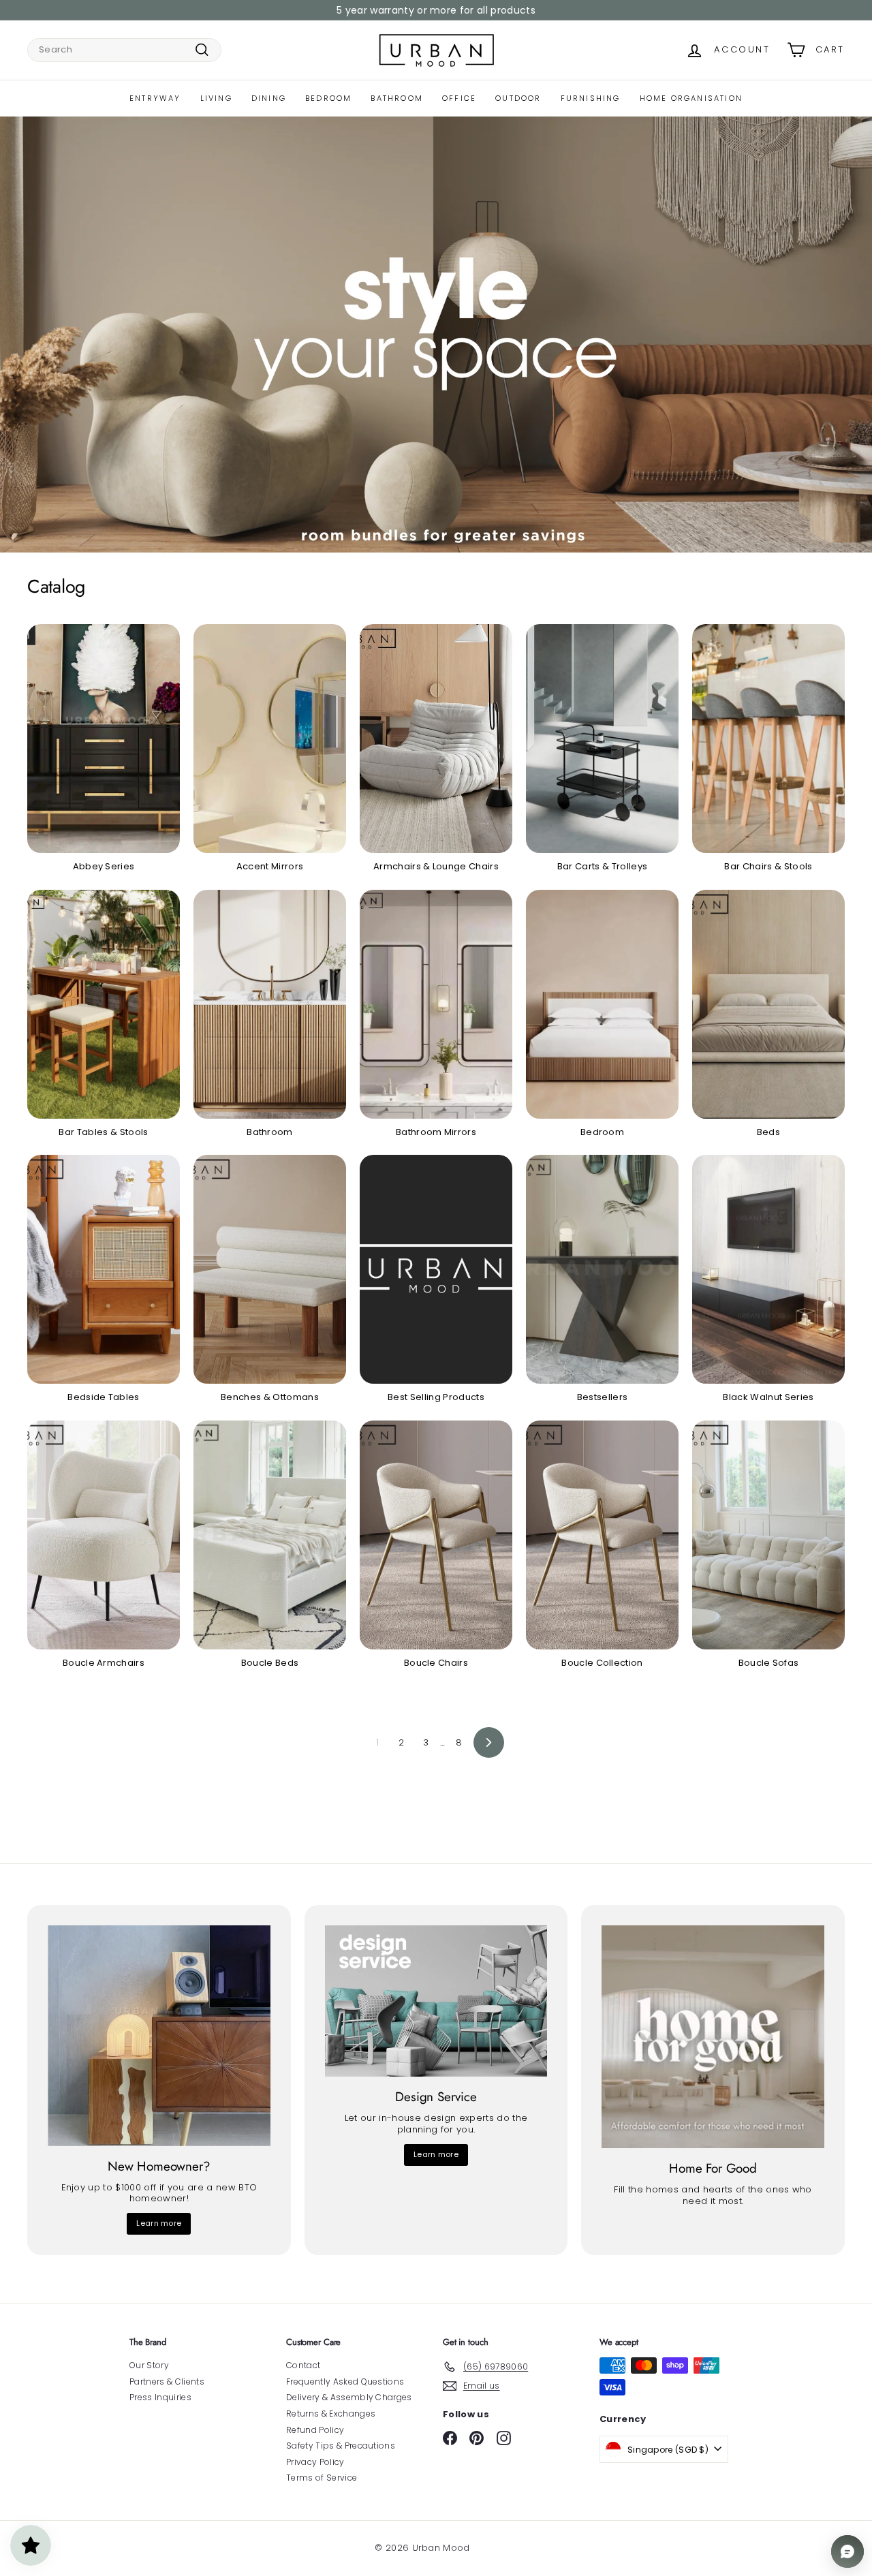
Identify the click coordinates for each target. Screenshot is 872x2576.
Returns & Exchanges (331, 2414)
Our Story (149, 2365)
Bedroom (328, 98)
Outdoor (518, 98)
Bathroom (397, 98)
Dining (269, 98)
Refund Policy (315, 2430)
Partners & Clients (167, 2381)
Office (459, 98)
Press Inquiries (160, 2397)
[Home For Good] (713, 2037)
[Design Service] (436, 2001)
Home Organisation (691, 98)
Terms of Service (322, 2478)
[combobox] (124, 50)
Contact (303, 2365)
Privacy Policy (315, 2462)
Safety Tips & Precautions (341, 2446)
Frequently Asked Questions (345, 2381)
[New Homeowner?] (159, 2035)
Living (216, 98)
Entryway (155, 98)
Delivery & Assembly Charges (349, 2397)
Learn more (159, 2223)
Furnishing (591, 98)
